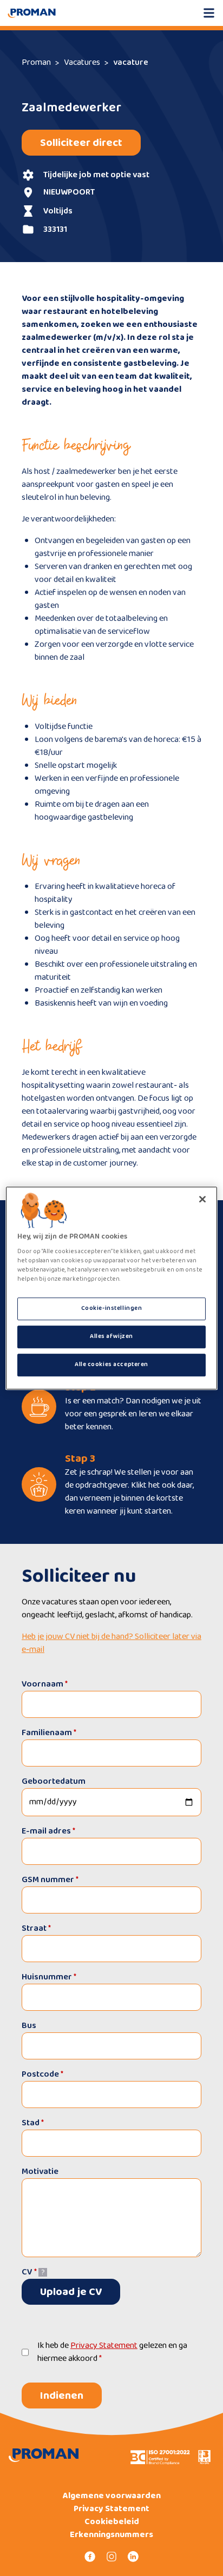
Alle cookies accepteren (111, 1364)
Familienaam (49, 1733)
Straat (36, 1928)
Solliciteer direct (81, 143)
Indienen (62, 2396)
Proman (36, 62)
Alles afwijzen (111, 1336)
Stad (33, 2123)
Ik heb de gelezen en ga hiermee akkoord (112, 2352)
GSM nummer (50, 1880)
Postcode (42, 2074)
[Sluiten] (202, 1199)
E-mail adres (48, 1831)
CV (29, 2272)
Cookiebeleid (112, 2522)
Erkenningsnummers (111, 2535)
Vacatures (82, 62)
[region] (111, 1288)
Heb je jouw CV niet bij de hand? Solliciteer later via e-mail (111, 1643)
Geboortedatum (54, 1781)
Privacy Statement (104, 2346)
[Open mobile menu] (209, 13)
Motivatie (40, 2172)
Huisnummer (49, 1977)
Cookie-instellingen (112, 1309)
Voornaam (45, 1684)
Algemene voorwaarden (112, 2496)
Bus (29, 2026)
